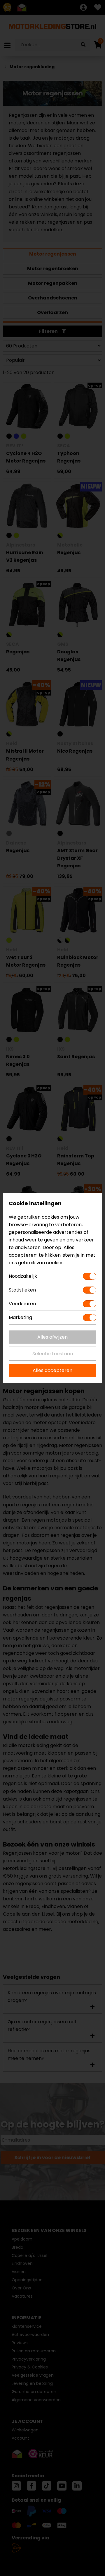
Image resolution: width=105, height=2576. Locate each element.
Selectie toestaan (53, 1354)
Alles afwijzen (52, 1337)
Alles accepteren (52, 1370)
